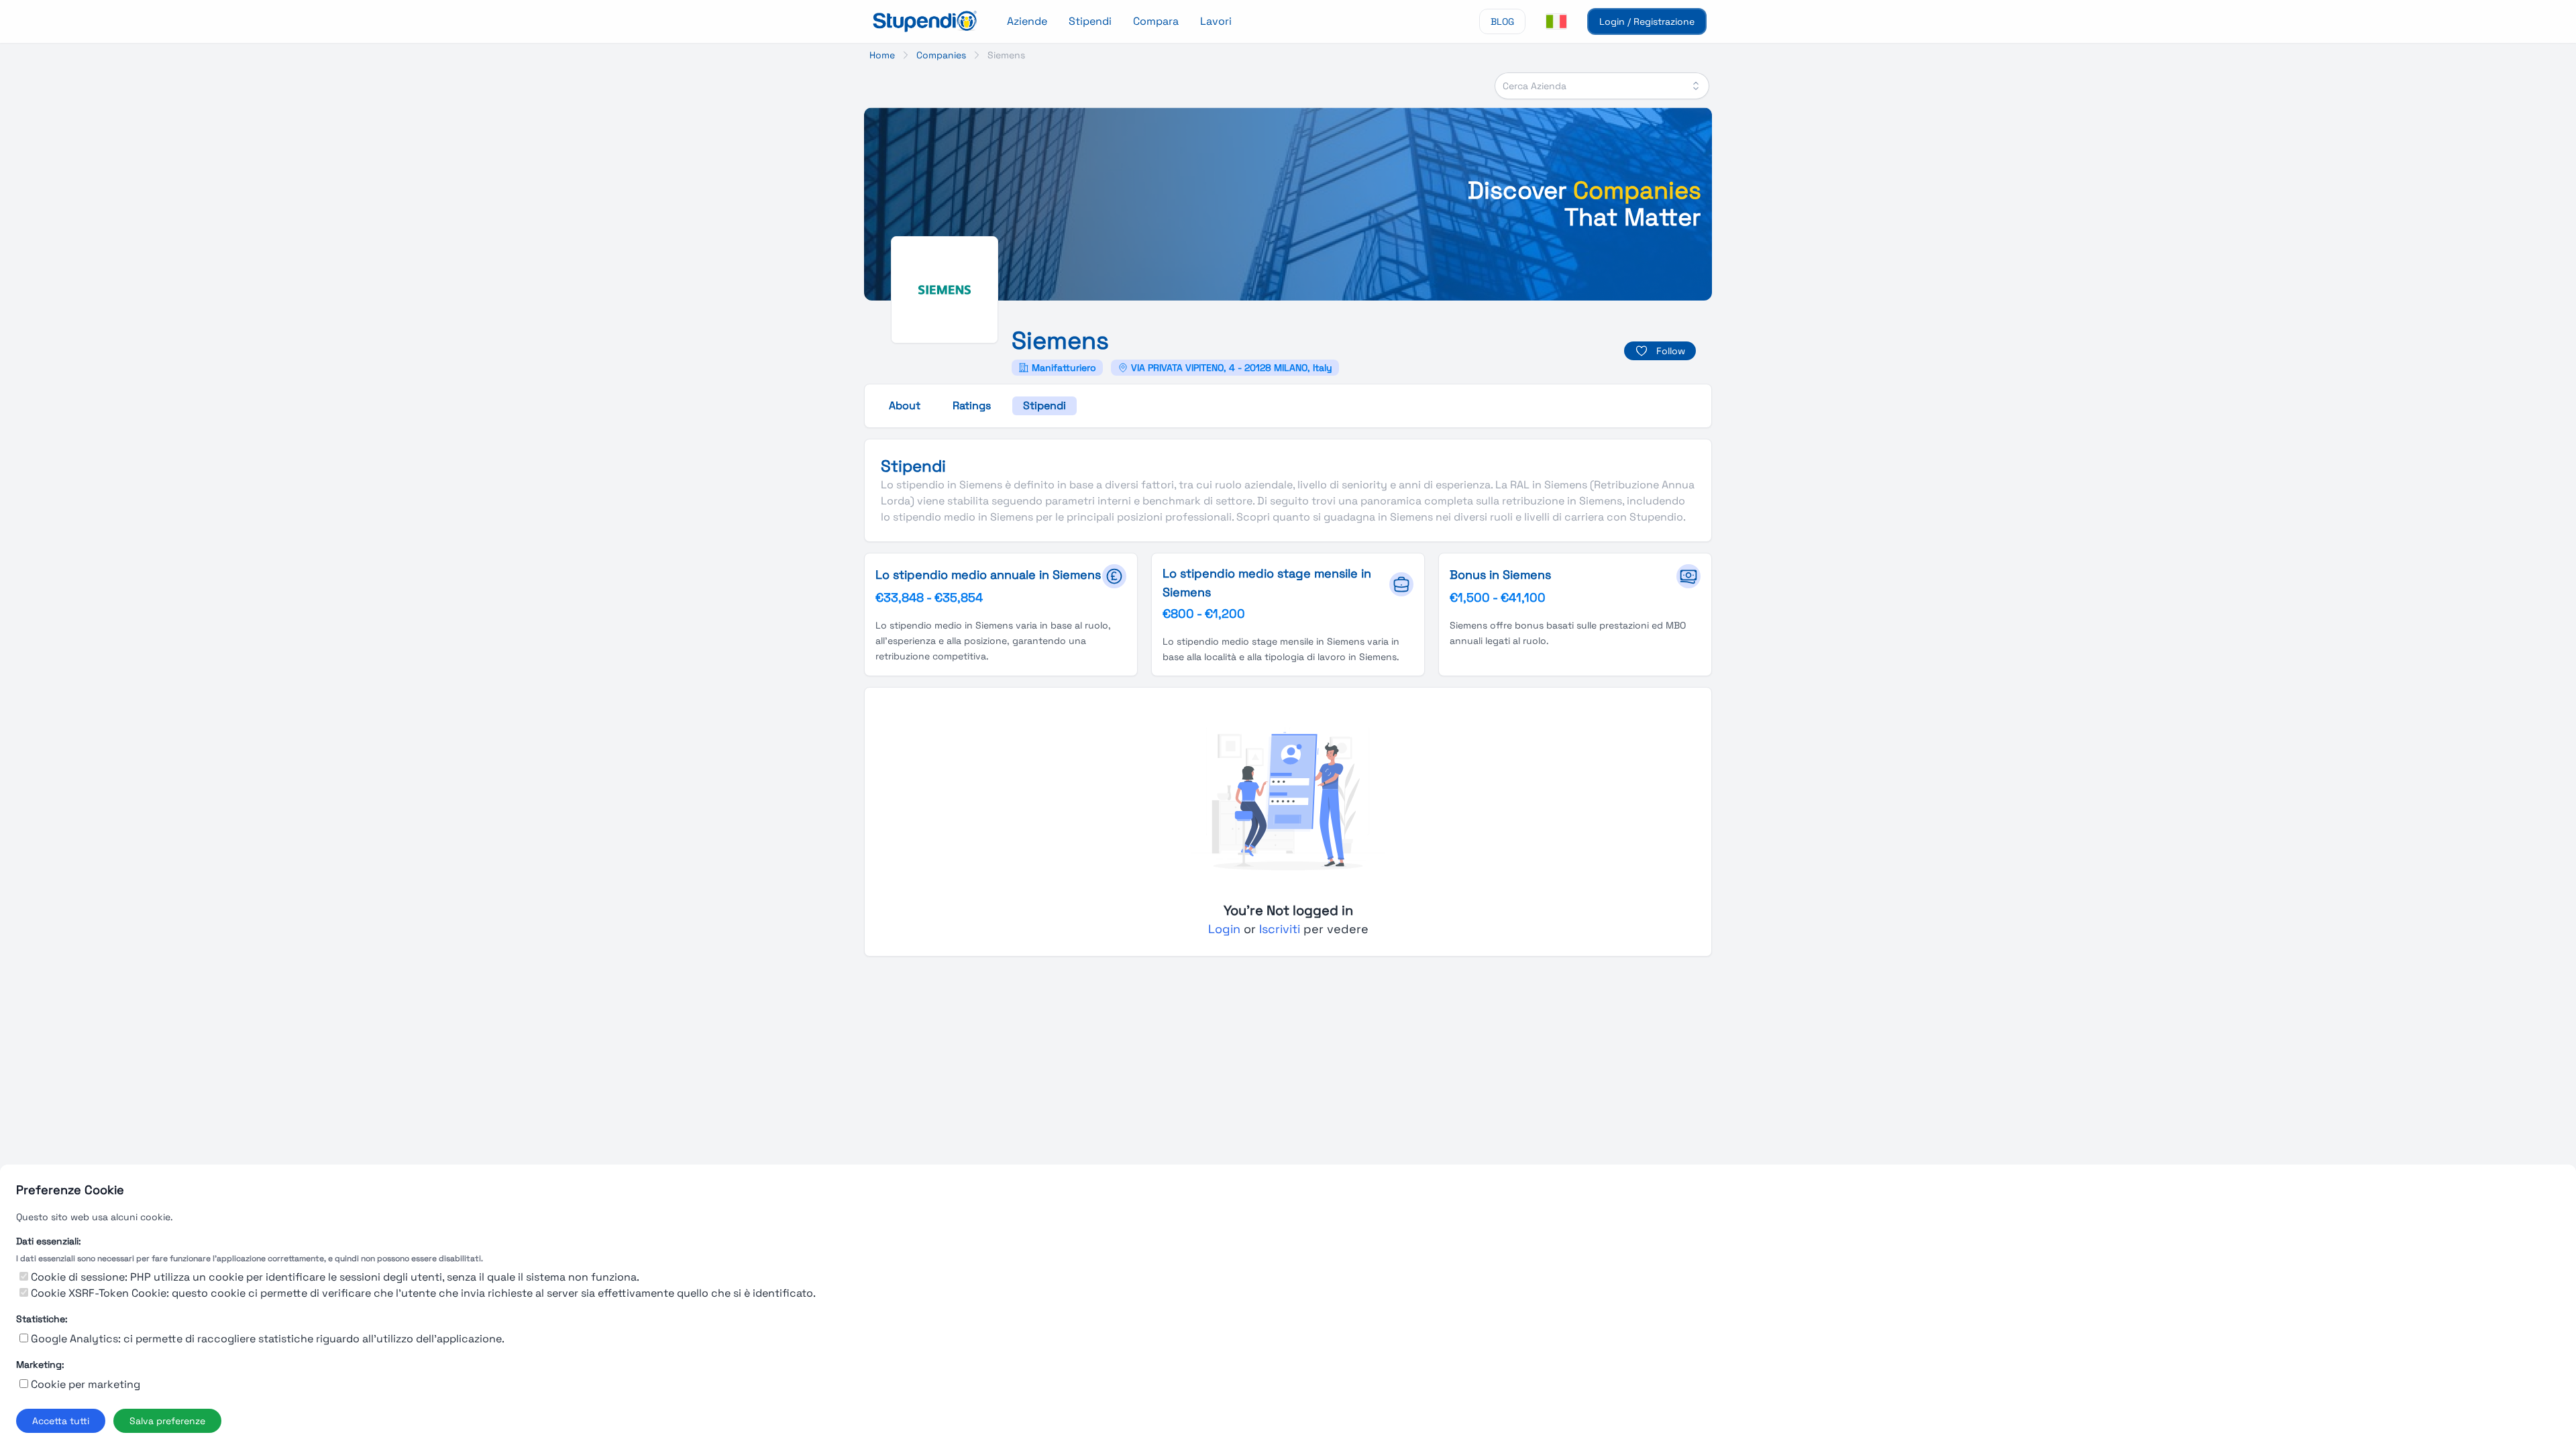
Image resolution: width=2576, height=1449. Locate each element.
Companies (941, 55)
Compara (1156, 21)
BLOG (1502, 21)
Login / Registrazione (1647, 21)
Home (882, 55)
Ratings (972, 406)
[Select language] (1556, 21)
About (905, 406)
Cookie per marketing (86, 1384)
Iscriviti (1281, 929)
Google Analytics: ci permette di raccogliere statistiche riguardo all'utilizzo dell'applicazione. (268, 1339)
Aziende (1027, 21)
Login (1226, 929)
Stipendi (1090, 21)
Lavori (1216, 21)
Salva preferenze (167, 1421)
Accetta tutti (61, 1421)
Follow (1671, 351)
